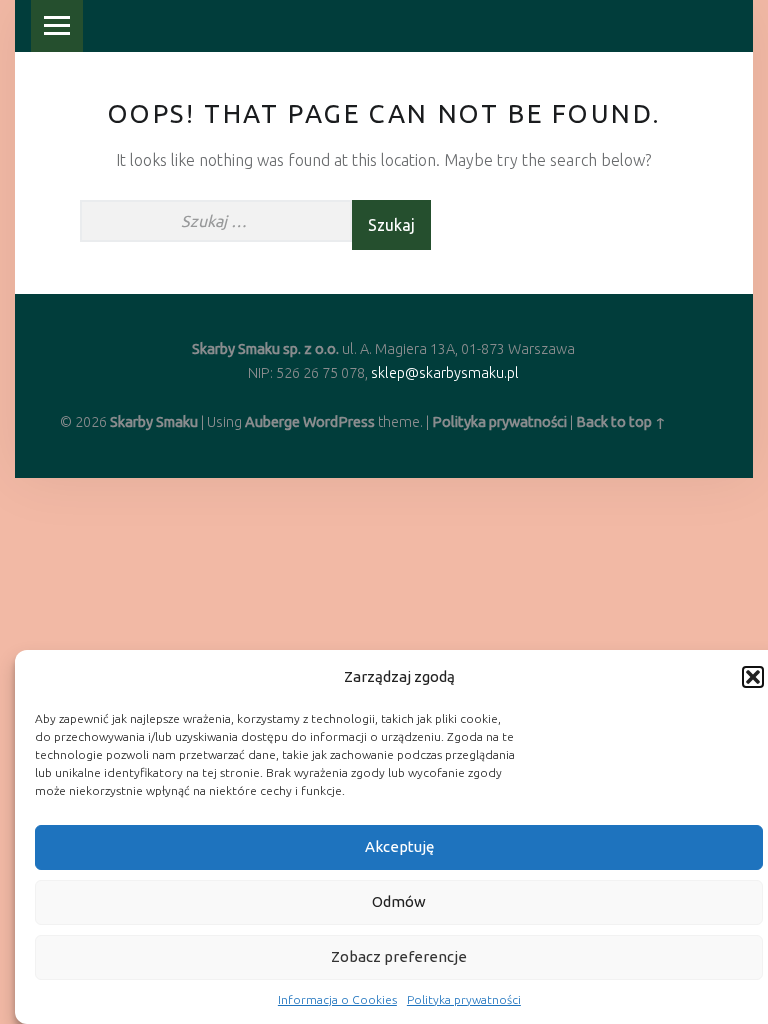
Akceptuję (399, 846)
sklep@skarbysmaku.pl (445, 373)
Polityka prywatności (464, 999)
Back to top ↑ (621, 422)
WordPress (339, 422)
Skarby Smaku (154, 422)
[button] (753, 677)
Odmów (399, 901)
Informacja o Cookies (337, 999)
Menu (57, 26)
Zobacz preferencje (399, 956)
